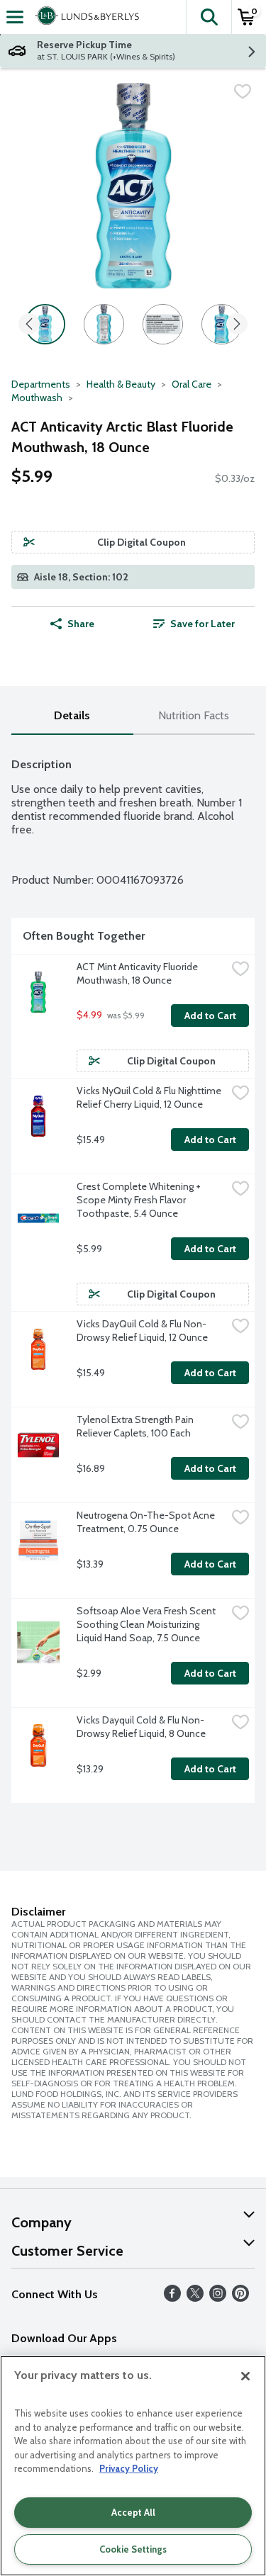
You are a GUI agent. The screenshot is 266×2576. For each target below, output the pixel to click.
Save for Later (203, 624)
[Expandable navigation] (15, 17)
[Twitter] (195, 2298)
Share (81, 624)
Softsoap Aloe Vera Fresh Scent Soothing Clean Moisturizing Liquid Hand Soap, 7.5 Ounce (147, 1624)
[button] (209, 17)
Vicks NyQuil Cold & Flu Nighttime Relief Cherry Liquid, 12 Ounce (150, 1097)
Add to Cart (210, 1016)
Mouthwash (37, 398)
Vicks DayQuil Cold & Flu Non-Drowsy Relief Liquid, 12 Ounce (142, 1331)
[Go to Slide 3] (163, 324)
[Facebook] (172, 2298)
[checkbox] (243, 91)
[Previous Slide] (29, 325)
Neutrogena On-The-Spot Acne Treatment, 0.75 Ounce (147, 1522)
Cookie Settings (133, 2549)
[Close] (245, 2376)
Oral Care (192, 384)
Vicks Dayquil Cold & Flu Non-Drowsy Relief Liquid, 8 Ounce (141, 1727)
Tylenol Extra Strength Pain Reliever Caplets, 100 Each (136, 1426)
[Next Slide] (237, 325)
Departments (41, 384)
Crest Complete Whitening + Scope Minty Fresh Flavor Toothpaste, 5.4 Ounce (140, 1200)
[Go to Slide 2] (104, 324)
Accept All (133, 2512)
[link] (194, 624)
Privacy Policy (129, 2468)
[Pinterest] (240, 2298)
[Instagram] (218, 2298)
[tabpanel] (133, 1275)
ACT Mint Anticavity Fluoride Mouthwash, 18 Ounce (138, 973)
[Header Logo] (84, 17)
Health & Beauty (121, 384)
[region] (133, 2466)
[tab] (72, 716)
